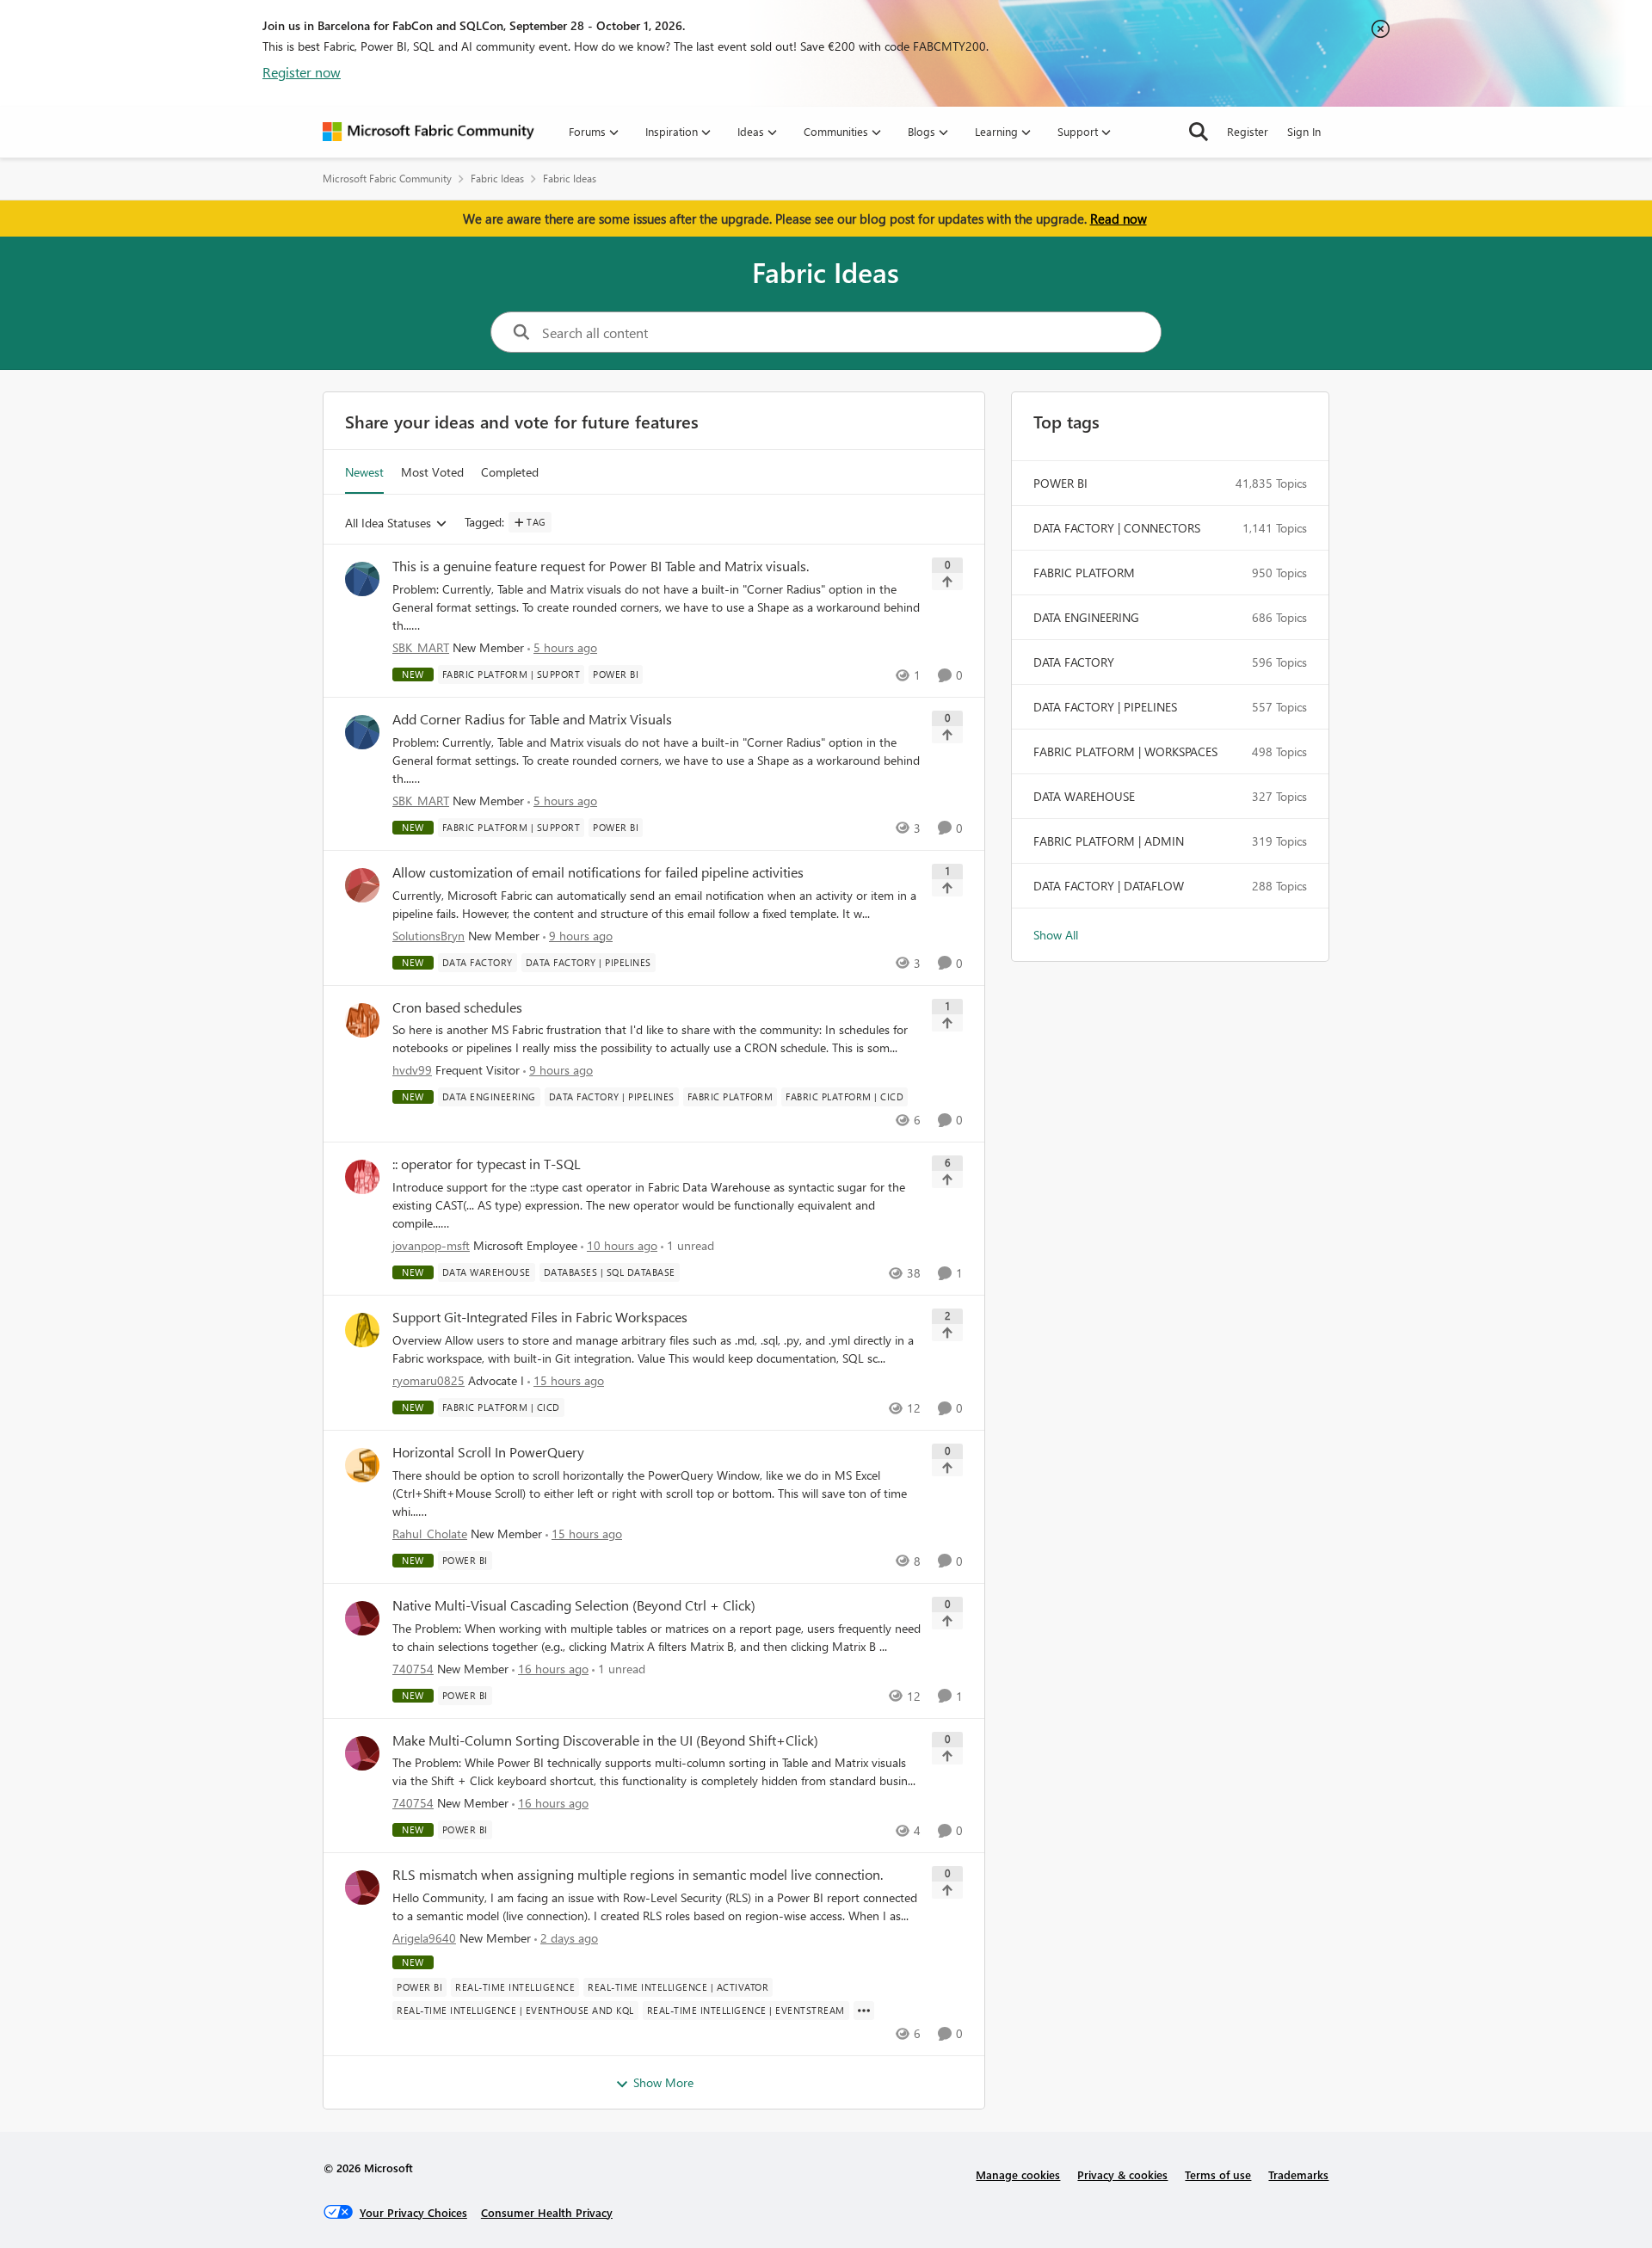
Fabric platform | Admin (1109, 841)
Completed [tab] (510, 472)
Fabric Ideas (497, 179)
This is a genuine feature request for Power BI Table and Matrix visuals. (601, 566)
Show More (663, 2082)
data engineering (1086, 617)
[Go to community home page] (428, 132)
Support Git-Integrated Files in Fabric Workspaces (540, 1317)
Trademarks (1298, 2174)
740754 (413, 1669)
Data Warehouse (1084, 796)
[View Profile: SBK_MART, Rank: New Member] (362, 579)
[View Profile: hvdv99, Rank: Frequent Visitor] (362, 1020)
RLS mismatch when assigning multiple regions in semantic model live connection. (638, 1875)
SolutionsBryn (428, 936)
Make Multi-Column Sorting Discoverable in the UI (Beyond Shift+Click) (605, 1740)
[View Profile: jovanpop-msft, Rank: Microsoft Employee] (362, 1177)
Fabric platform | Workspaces (1125, 751)
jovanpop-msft (431, 1245)
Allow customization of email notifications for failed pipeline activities (598, 872)
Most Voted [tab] (432, 472)
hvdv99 (412, 1070)
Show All (1056, 935)
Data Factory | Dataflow (1109, 886)
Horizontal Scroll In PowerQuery (488, 1452)
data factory (1074, 662)
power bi (1060, 483)
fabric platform (1084, 573)
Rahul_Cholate (430, 1534)
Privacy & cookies (1122, 2174)
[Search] (1199, 132)
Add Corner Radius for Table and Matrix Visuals (532, 719)
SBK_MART (421, 647)
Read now (1119, 219)
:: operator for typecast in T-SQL (487, 1164)
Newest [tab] (364, 472)
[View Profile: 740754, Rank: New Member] (362, 1618)
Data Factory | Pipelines (1105, 707)
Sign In (1304, 131)
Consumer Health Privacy (547, 2212)
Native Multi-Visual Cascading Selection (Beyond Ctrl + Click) (574, 1605)
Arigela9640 (424, 1938)
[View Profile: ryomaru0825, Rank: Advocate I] (362, 1330)
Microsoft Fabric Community (387, 179)
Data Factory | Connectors (1117, 528)
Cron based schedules (457, 1007)
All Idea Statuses (388, 524)
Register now (302, 72)
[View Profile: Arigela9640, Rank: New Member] (362, 1888)
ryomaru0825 (428, 1380)
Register (1248, 131)
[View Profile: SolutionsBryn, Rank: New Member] (362, 885)
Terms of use (1218, 2174)
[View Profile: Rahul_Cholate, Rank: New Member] (362, 1465)
